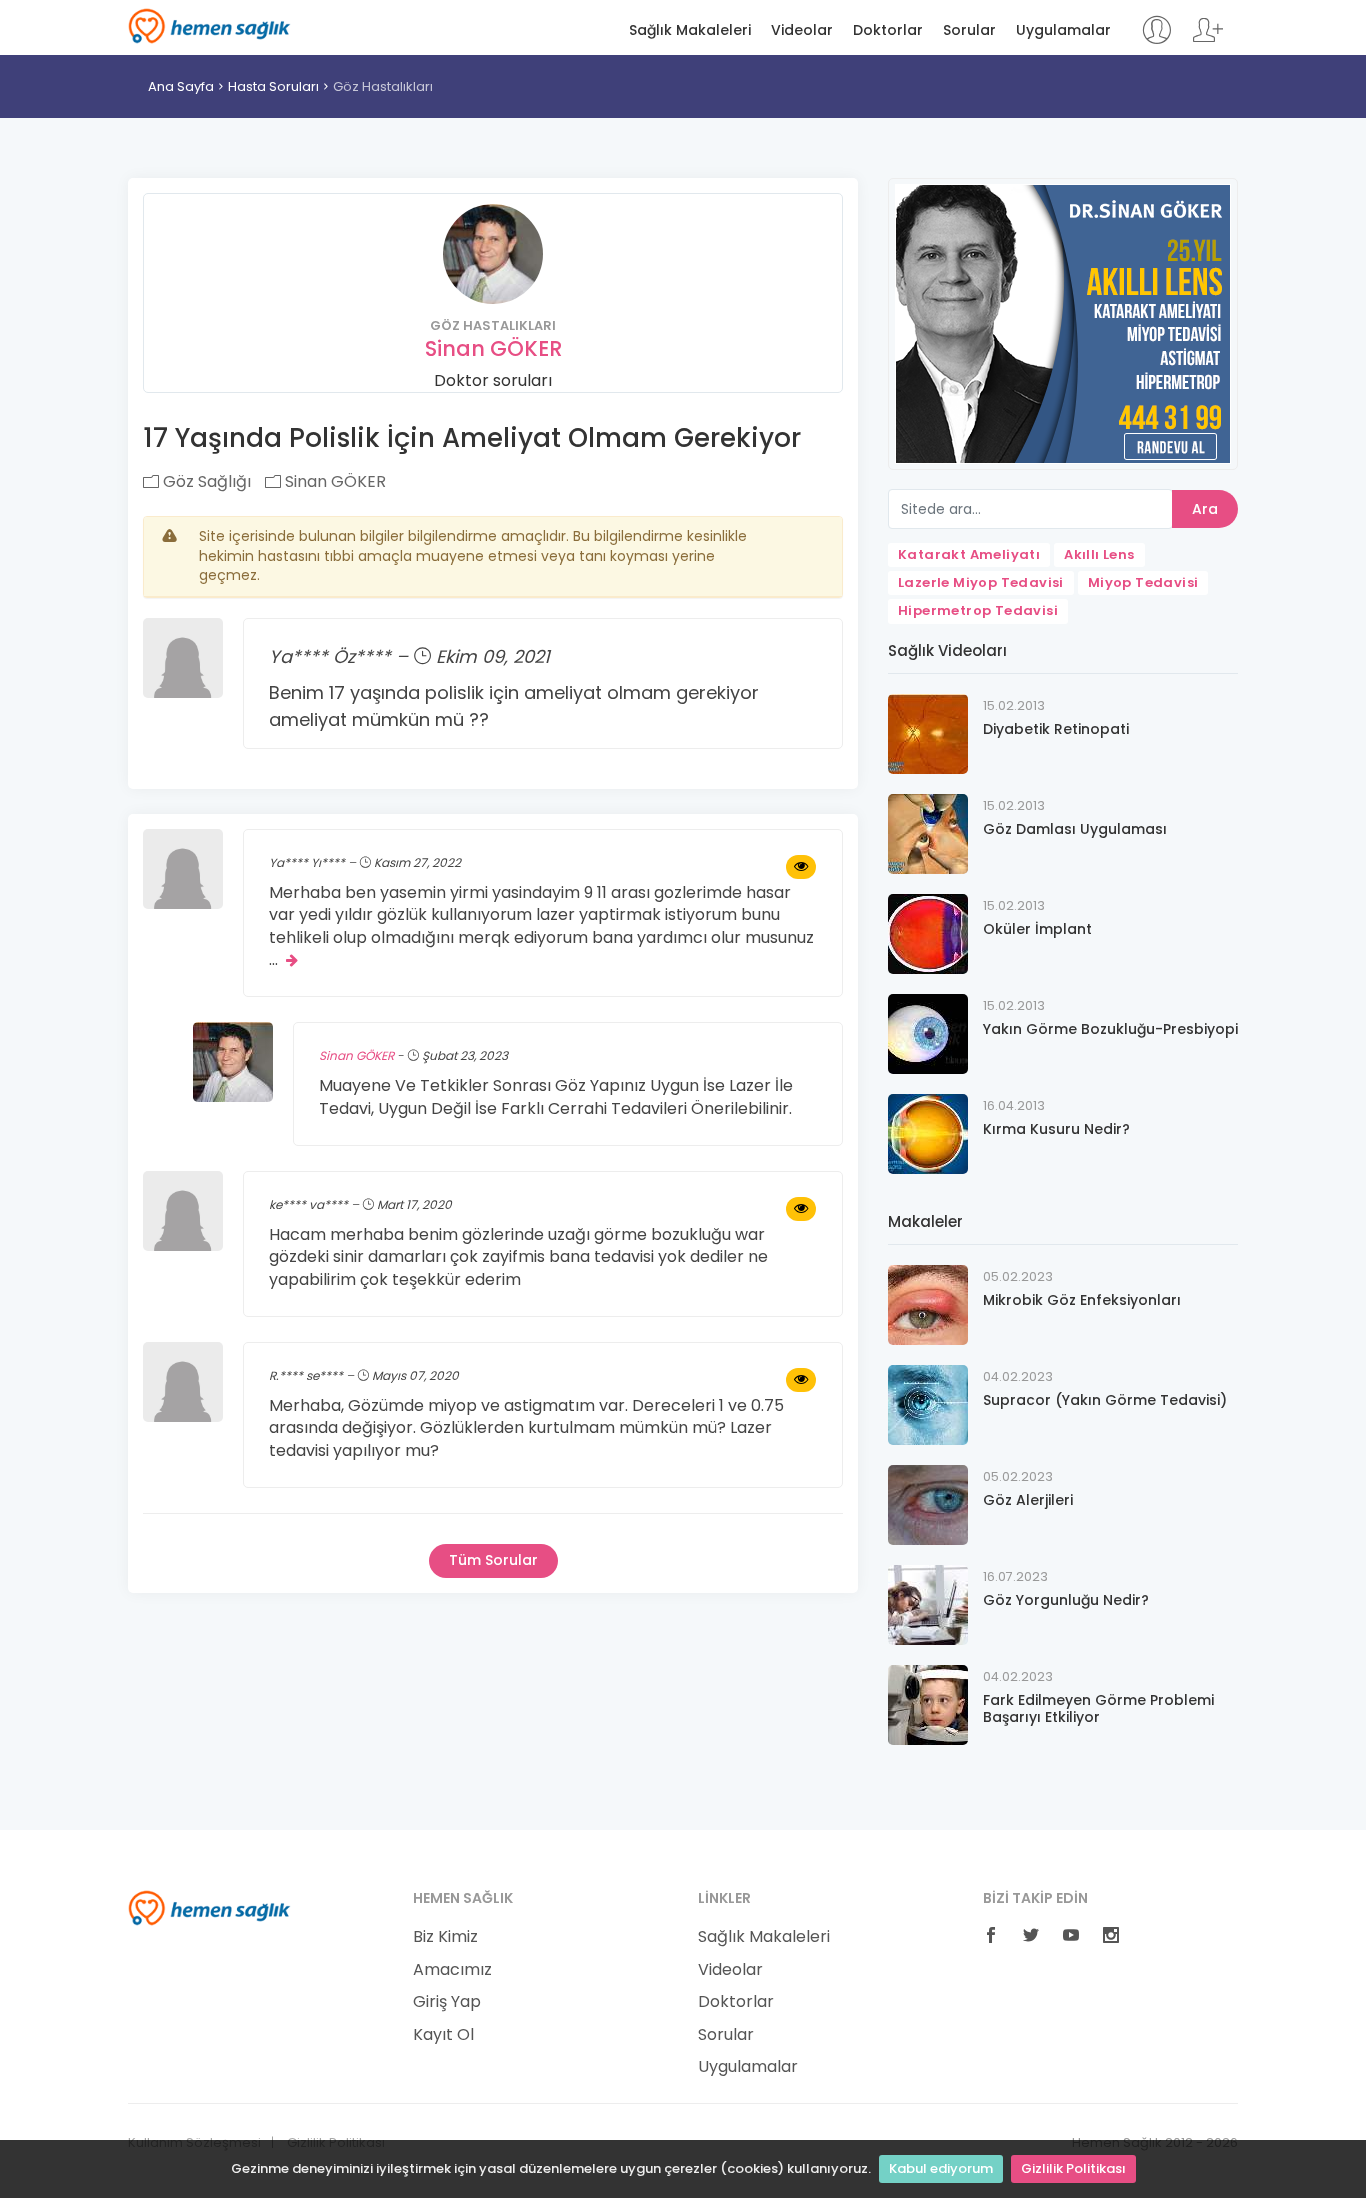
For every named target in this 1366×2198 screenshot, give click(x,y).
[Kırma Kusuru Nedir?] (928, 1132)
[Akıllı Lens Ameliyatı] (1063, 322)
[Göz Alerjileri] (928, 1503)
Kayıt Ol (443, 2035)
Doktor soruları (493, 380)
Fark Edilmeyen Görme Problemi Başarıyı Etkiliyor (1098, 1708)
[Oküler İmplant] (928, 932)
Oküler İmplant (1037, 929)
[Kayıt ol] (1208, 39)
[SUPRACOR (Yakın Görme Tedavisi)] (928, 1403)
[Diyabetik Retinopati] (928, 732)
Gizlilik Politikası (1073, 2168)
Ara (1205, 509)
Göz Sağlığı (205, 481)
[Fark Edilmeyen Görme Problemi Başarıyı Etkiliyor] (928, 1703)
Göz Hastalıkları (383, 86)
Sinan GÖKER (493, 348)
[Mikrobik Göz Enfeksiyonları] (928, 1303)
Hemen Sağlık (209, 26)
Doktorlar (888, 30)
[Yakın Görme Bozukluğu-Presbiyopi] (928, 1032)
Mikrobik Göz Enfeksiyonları (1082, 1300)
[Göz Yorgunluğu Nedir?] (928, 1603)
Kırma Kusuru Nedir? (1056, 1129)
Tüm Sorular (493, 1560)
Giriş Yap (447, 2002)
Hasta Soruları (273, 86)
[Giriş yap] (1156, 39)
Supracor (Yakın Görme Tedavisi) (1105, 1400)
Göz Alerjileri (1028, 1500)
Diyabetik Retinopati (1056, 729)
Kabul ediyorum (941, 2168)
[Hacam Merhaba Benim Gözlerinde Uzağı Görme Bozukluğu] (801, 1209)
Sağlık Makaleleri (690, 30)
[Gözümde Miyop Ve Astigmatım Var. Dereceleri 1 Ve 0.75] (801, 1380)
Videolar (802, 30)
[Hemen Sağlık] (209, 1907)
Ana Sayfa (181, 86)
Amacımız (452, 1970)
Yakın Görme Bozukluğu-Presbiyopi (1110, 1029)
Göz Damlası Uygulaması (1075, 829)
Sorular (969, 30)
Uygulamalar (1063, 30)
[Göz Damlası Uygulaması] (928, 832)
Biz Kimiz (445, 1937)
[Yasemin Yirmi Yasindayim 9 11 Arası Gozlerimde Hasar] (801, 867)
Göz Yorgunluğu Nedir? (1066, 1600)
